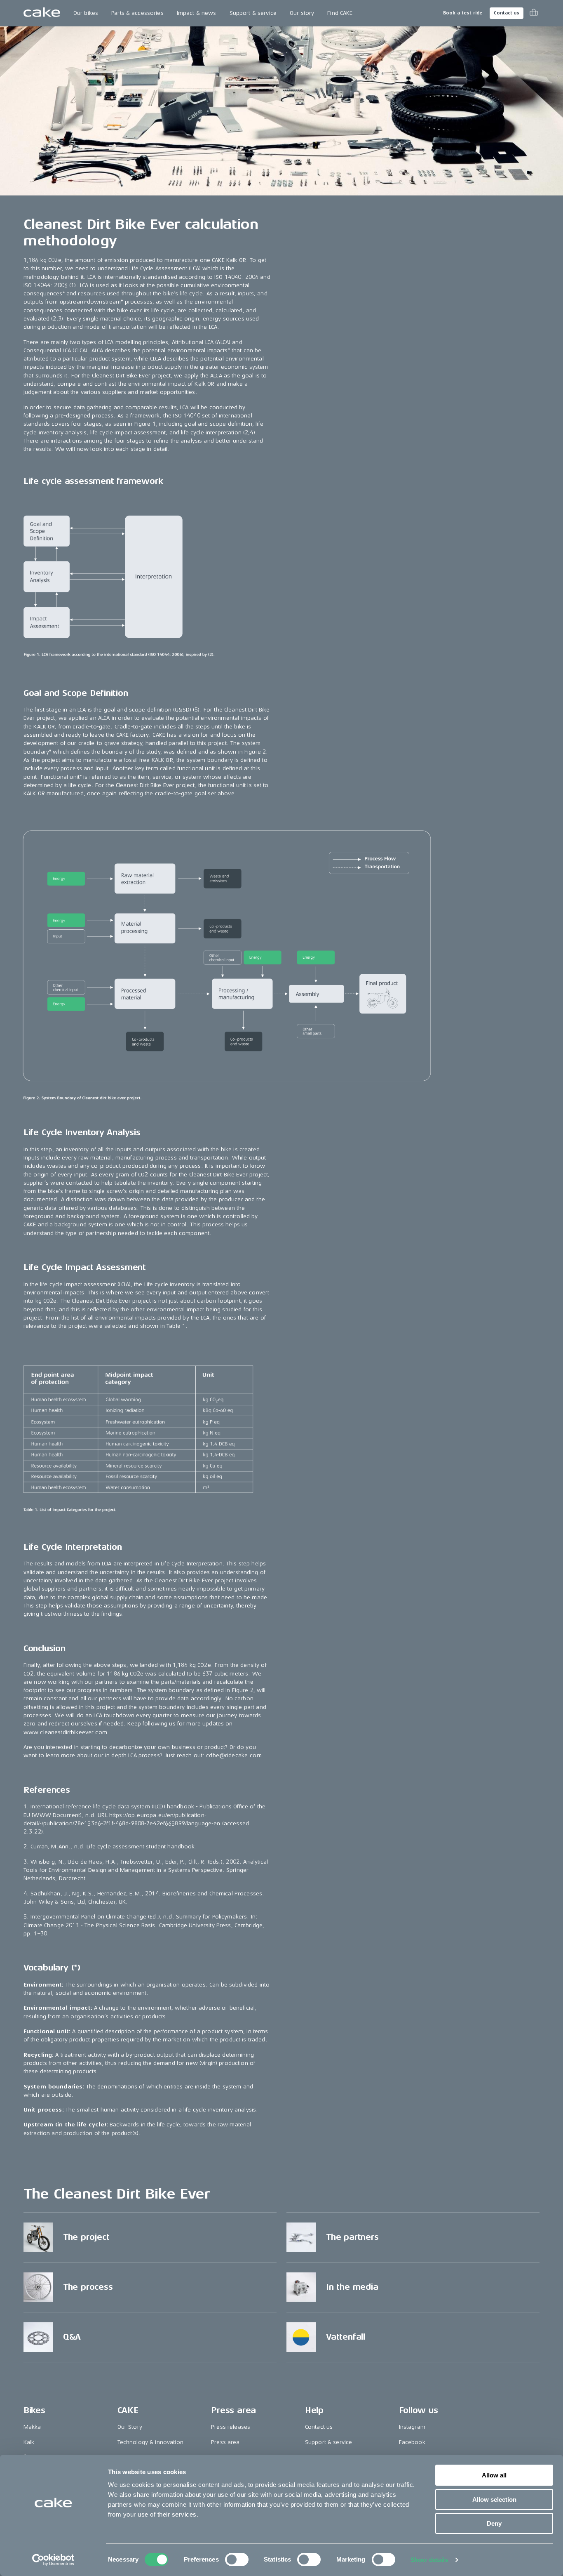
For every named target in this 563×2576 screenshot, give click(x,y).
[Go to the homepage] (42, 13)
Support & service (253, 13)
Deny (494, 2523)
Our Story (130, 2427)
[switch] (237, 2560)
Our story (302, 13)
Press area (225, 2442)
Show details (429, 2560)
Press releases (231, 2427)
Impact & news (197, 13)
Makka (32, 2427)
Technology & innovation (150, 2442)
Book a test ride (463, 13)
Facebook (412, 2442)
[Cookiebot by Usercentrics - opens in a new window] (53, 2560)
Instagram (412, 2427)
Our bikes (86, 13)
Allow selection (494, 2499)
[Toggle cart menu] (534, 13)
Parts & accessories (137, 13)
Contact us (507, 13)
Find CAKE (340, 13)
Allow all (494, 2475)
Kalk (29, 2442)
